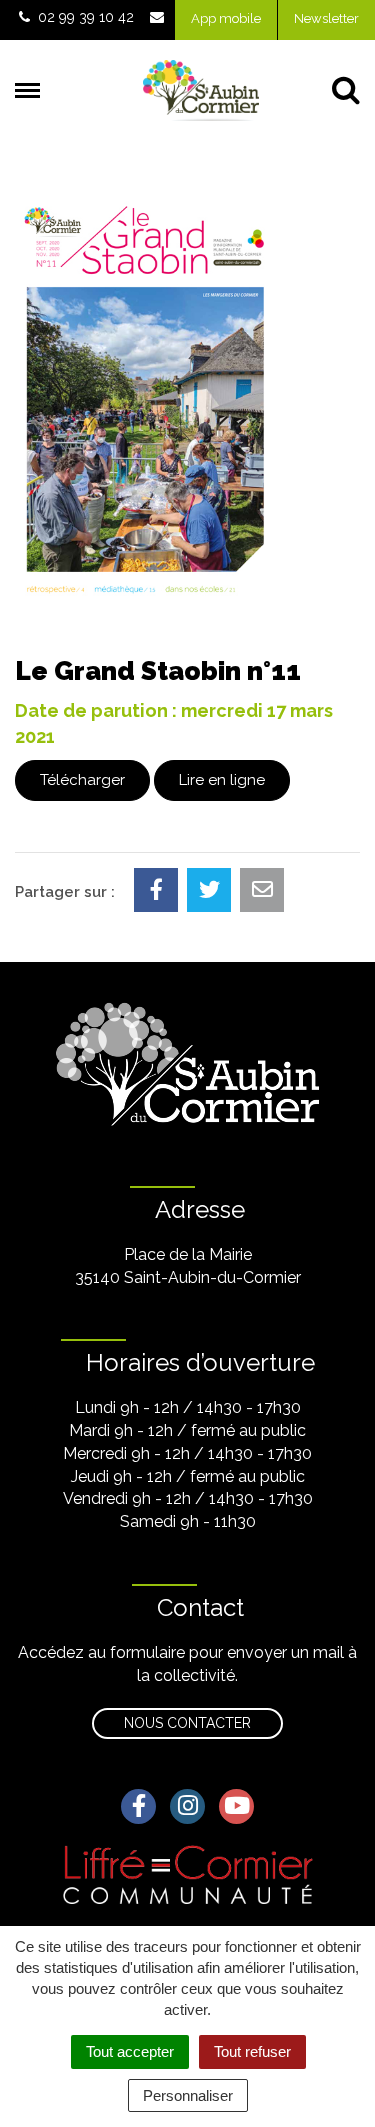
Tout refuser (252, 2051)
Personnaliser (188, 2095)
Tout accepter (130, 2051)
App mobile (226, 18)
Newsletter (326, 18)
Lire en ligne (222, 780)
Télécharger (82, 780)
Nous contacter (187, 1723)
